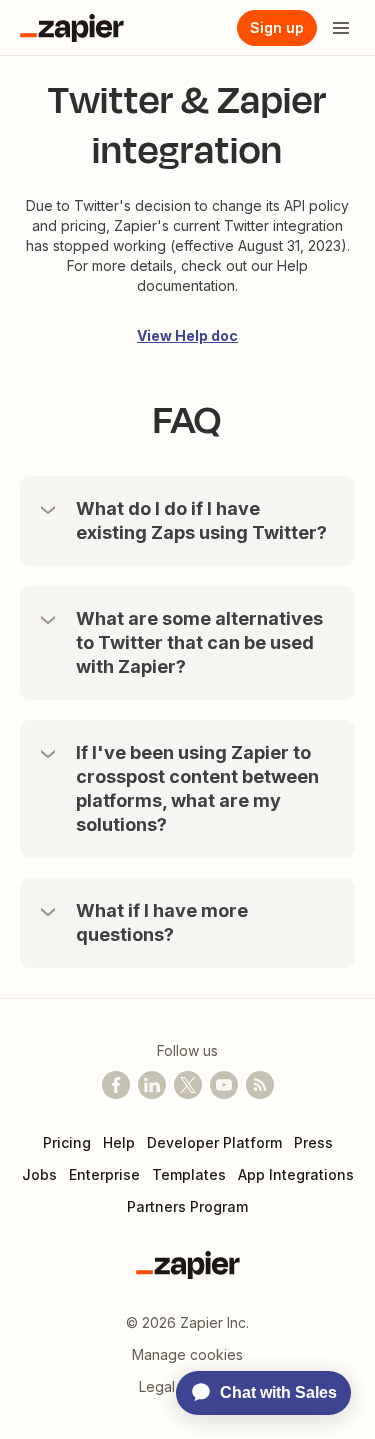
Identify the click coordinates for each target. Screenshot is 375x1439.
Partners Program (187, 1206)
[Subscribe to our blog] (260, 1085)
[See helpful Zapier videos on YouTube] (224, 1085)
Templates (189, 1174)
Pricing (67, 1142)
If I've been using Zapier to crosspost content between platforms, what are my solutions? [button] (197, 788)
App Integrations (296, 1174)
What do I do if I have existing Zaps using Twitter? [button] (201, 520)
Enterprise (104, 1174)
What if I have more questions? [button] (162, 922)
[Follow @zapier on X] (188, 1085)
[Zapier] (72, 28)
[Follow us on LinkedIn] (152, 1085)
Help (119, 1142)
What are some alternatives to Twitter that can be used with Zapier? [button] (199, 642)
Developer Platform (214, 1142)
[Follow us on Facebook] (116, 1085)
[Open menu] (341, 28)
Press (313, 1142)
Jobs (39, 1174)
